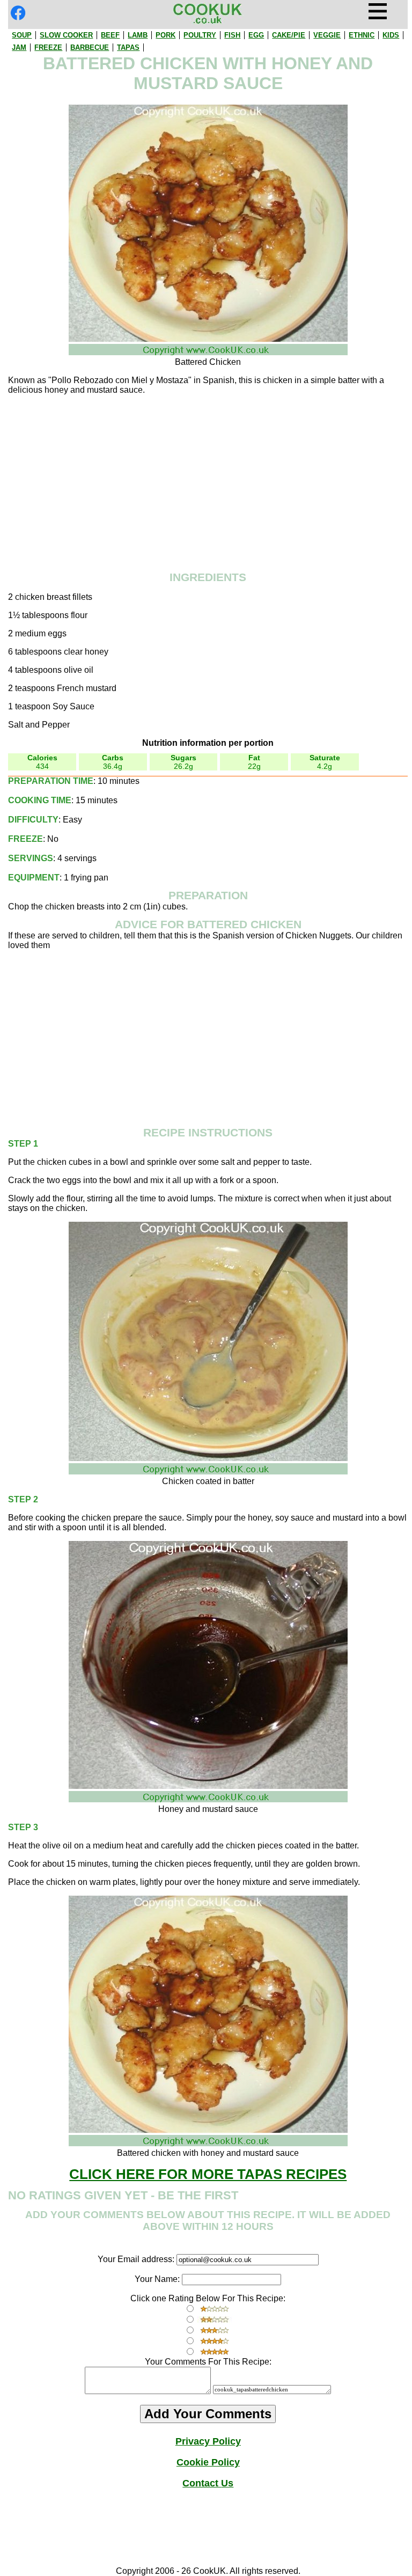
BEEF (110, 35)
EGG (256, 35)
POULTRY (200, 35)
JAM (19, 47)
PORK (165, 35)
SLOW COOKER (66, 35)
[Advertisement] (208, 479)
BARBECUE (90, 47)
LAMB (138, 35)
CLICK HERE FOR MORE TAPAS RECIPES (208, 2174)
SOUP (22, 35)
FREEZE (48, 47)
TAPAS (128, 47)
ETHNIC (362, 35)
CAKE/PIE (289, 35)
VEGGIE (327, 35)
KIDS (391, 35)
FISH (232, 35)
